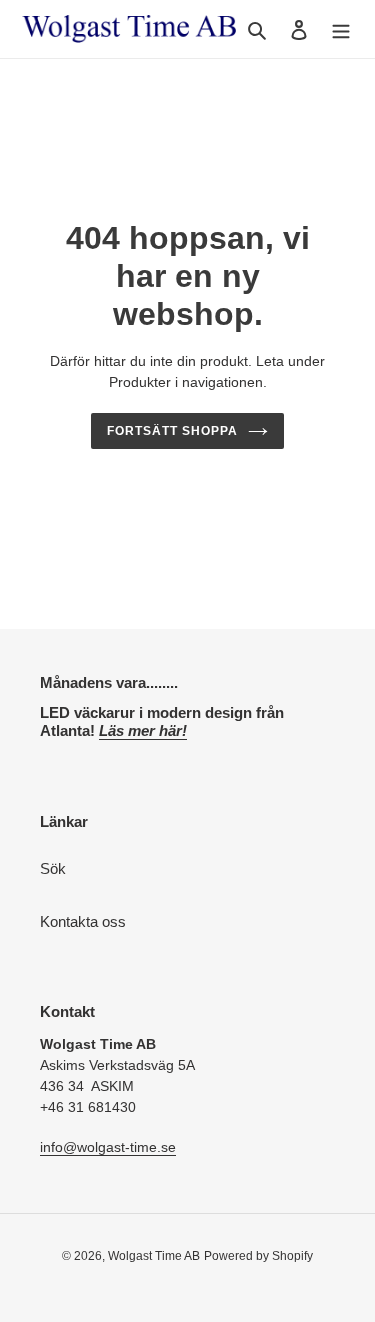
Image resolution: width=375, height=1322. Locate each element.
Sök (53, 868)
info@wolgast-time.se (108, 1147)
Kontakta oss (83, 921)
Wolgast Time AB (154, 1256)
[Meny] (341, 29)
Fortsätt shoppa (172, 431)
